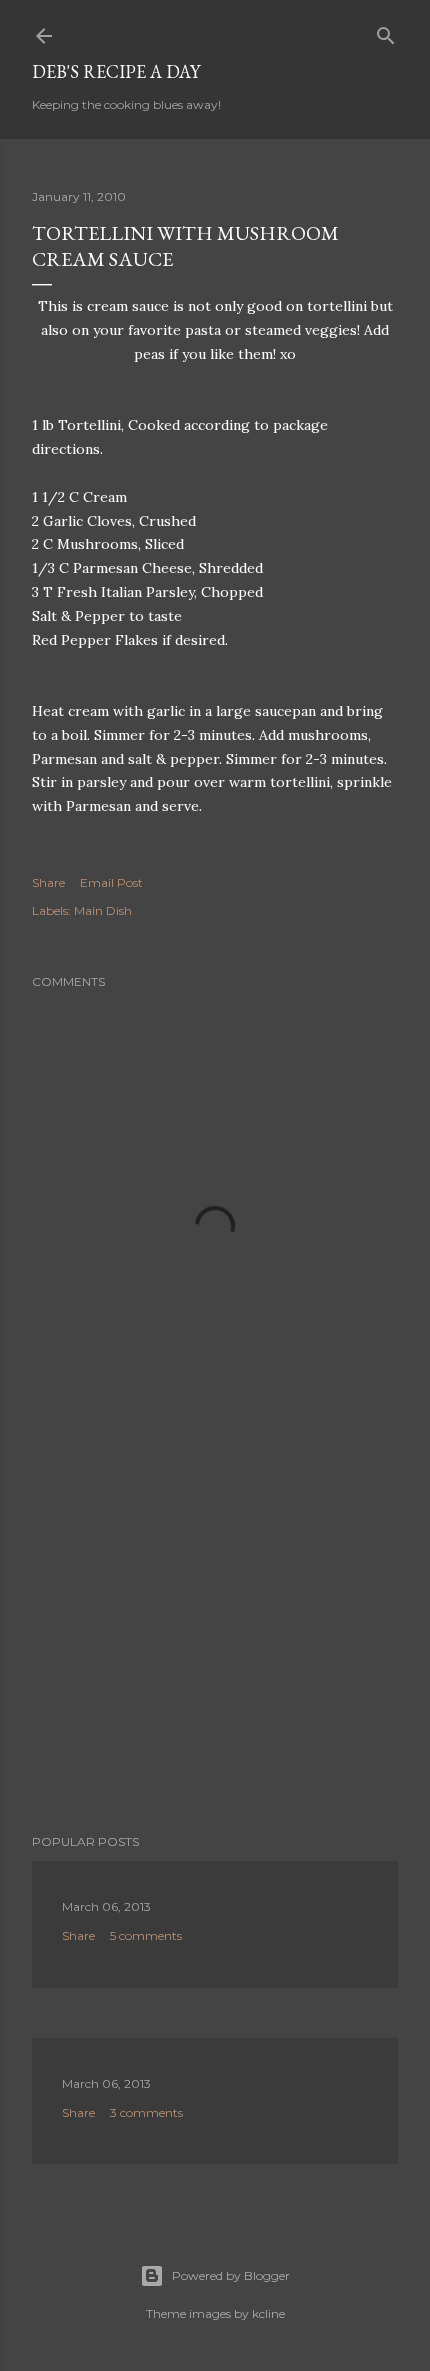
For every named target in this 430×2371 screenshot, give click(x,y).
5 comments (146, 1935)
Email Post (111, 882)
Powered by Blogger (231, 2275)
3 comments (146, 2112)
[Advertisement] (215, 1644)
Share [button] (48, 882)
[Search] (386, 31)
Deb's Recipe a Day (116, 71)
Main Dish (103, 910)
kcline (268, 2313)
